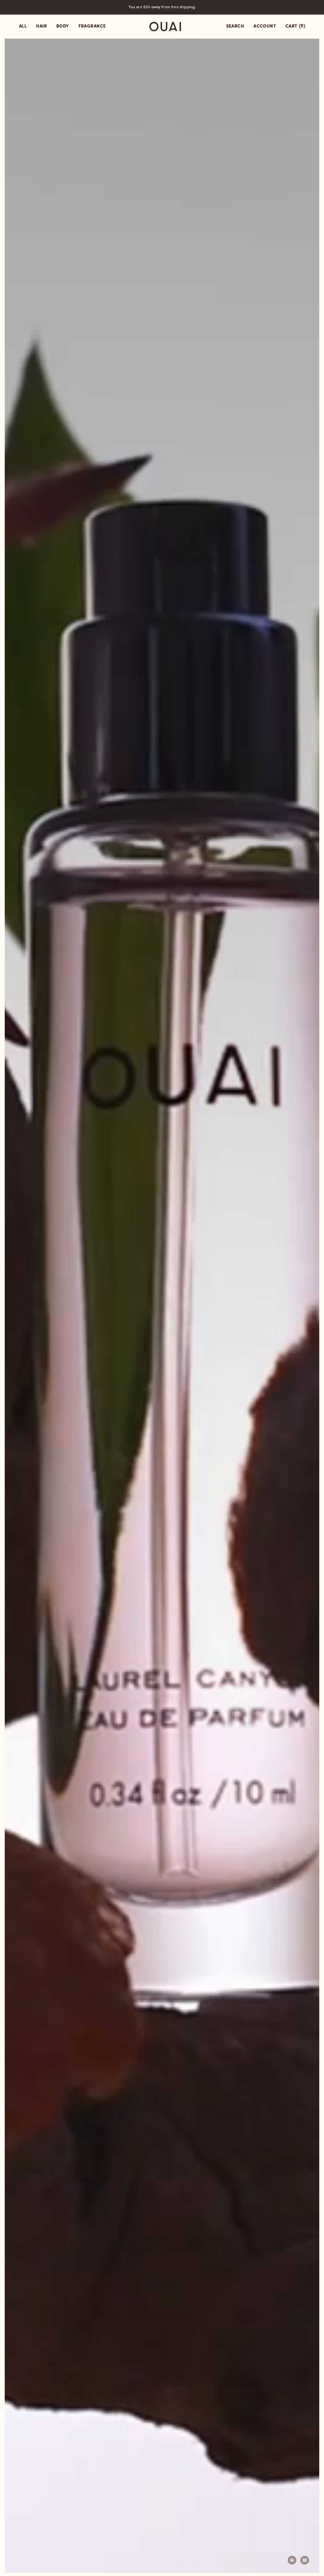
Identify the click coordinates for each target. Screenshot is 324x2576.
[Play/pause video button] (305, 2560)
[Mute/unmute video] (292, 2560)
